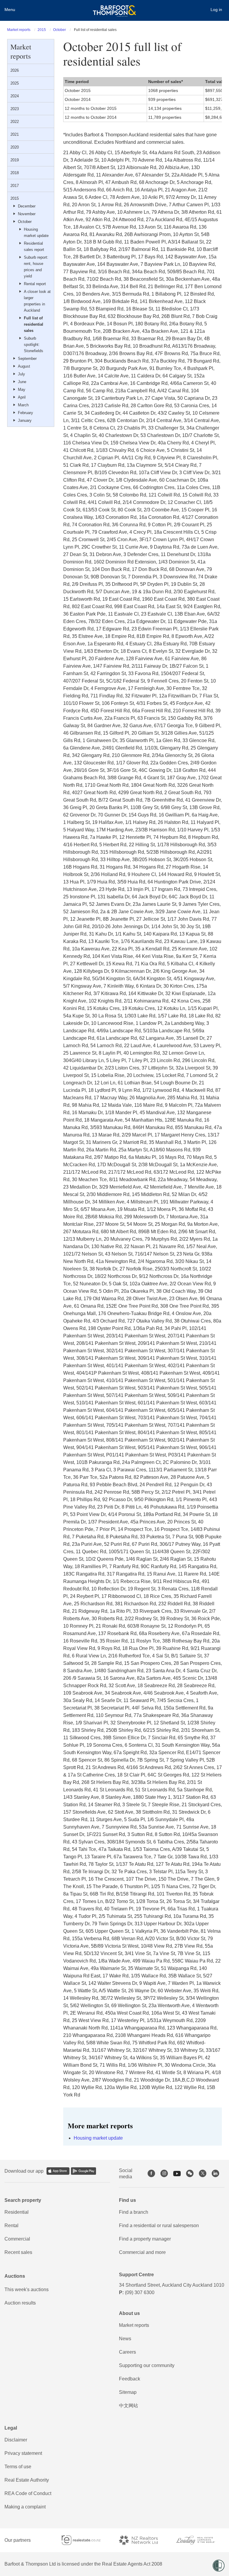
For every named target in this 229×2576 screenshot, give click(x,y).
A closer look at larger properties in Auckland (37, 301)
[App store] (58, 2171)
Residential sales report (34, 246)
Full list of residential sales (34, 324)
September (27, 359)
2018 (15, 173)
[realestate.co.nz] (86, 2540)
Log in (216, 10)
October (59, 30)
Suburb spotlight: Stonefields (34, 345)
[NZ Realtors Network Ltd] (143, 2540)
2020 (15, 147)
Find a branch (134, 2212)
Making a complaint (25, 2507)
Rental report (35, 284)
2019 (15, 160)
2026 (15, 70)
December (27, 206)
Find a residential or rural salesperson (159, 2225)
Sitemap (128, 2392)
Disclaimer (16, 2440)
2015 (42, 30)
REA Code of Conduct (28, 2493)
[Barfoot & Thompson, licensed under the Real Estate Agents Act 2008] (114, 7)
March (23, 405)
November (27, 214)
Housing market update (36, 232)
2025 (15, 83)
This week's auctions (27, 2289)
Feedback (130, 2379)
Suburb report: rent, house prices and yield (36, 267)
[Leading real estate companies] (200, 2540)
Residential (17, 2212)
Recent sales (18, 2252)
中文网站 (129, 2406)
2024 (15, 96)
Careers (127, 2352)
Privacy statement (23, 2453)
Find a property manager (145, 2239)
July (21, 374)
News (125, 2339)
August (24, 366)
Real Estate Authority (27, 2480)
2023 (15, 109)
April (22, 397)
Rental (11, 2225)
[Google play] (83, 2171)
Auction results (20, 2303)
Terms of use (18, 2467)
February (25, 413)
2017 (15, 186)
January (25, 420)
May (22, 389)
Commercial (17, 2239)
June (22, 382)
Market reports (19, 30)
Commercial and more (142, 2252)
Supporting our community (147, 2365)
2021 (15, 134)
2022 (15, 122)
